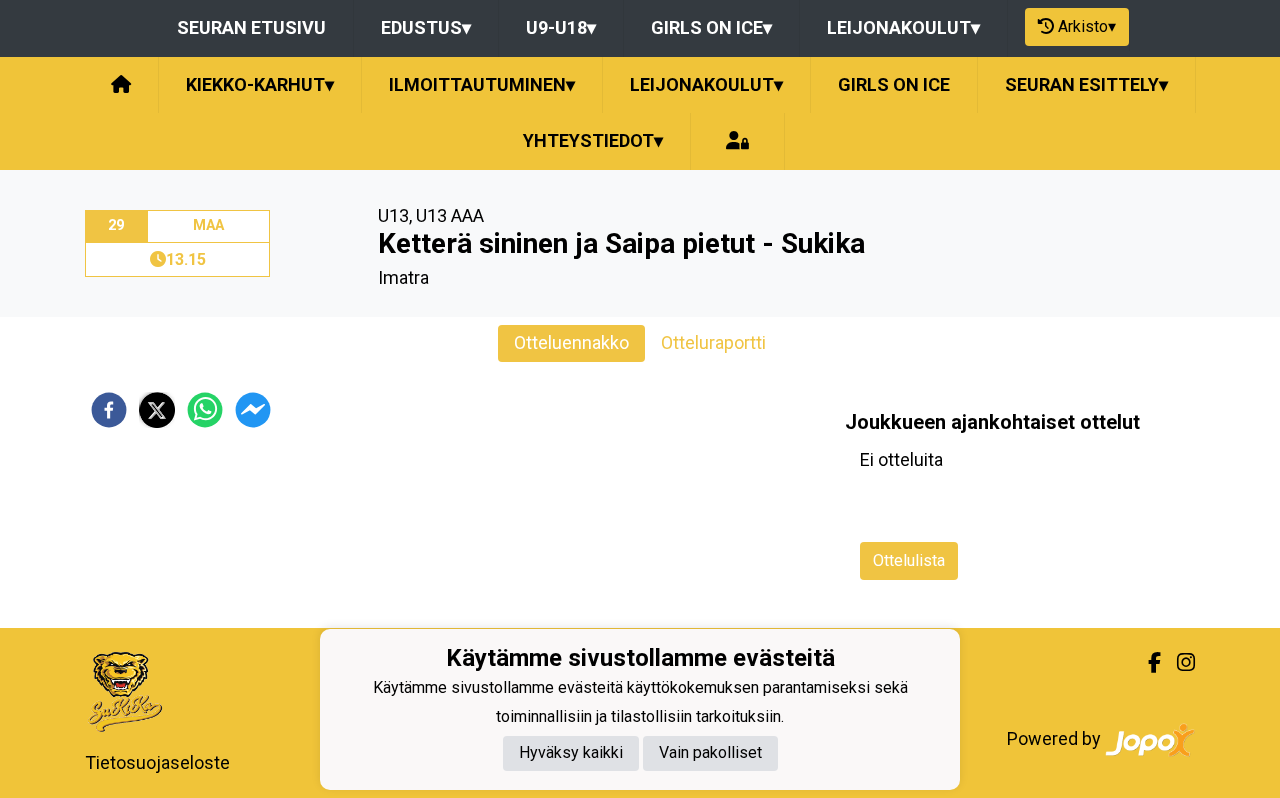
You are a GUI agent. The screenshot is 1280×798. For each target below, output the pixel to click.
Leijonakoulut (903, 27)
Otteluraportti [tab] (713, 342)
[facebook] (109, 410)
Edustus (426, 27)
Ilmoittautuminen (482, 84)
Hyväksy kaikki (571, 753)
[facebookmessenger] (253, 410)
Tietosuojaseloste (157, 762)
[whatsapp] (205, 410)
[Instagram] (1178, 663)
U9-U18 (561, 27)
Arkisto (1087, 26)
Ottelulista (909, 560)
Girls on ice (711, 27)
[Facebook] (1146, 663)
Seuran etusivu (251, 27)
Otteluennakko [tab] (571, 342)
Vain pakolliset (710, 753)
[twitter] (157, 410)
